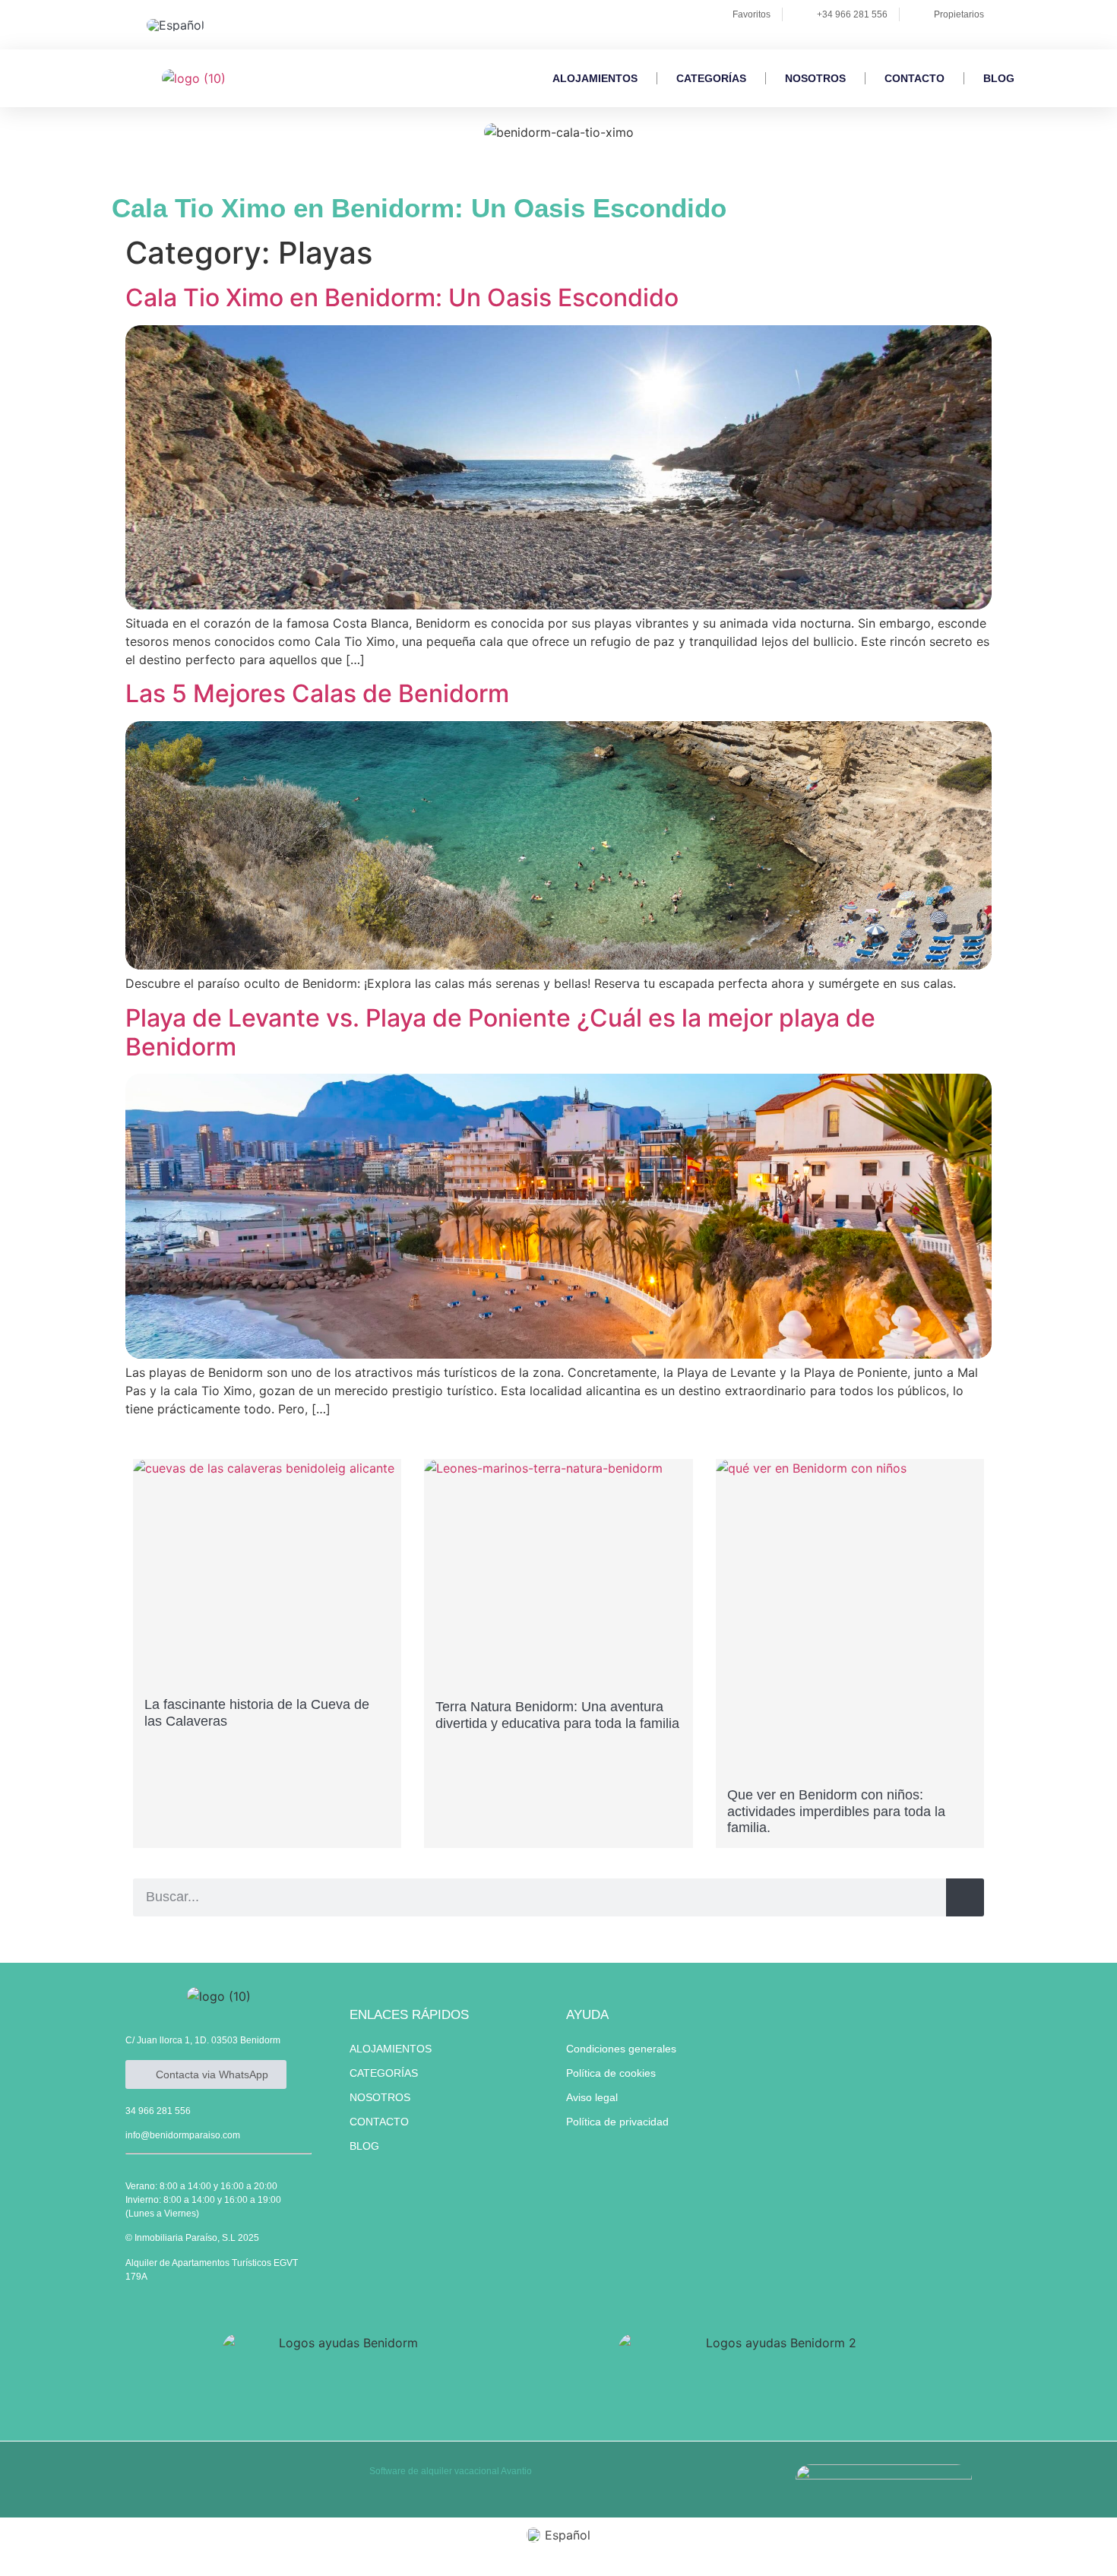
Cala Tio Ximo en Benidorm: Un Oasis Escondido (402, 297)
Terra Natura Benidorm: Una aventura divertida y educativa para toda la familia (557, 1715)
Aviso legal (592, 2097)
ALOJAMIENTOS (595, 78)
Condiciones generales (621, 2049)
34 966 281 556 (158, 2111)
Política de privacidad (617, 2122)
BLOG (999, 78)
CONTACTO (914, 78)
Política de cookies (611, 2073)
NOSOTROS (815, 78)
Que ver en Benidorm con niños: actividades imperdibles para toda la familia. (836, 1811)
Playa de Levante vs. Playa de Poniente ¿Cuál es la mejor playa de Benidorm (500, 1032)
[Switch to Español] (176, 25)
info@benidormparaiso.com (183, 2135)
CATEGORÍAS (711, 78)
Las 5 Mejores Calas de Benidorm (317, 693)
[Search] (965, 1897)
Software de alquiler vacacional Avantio (451, 2471)
